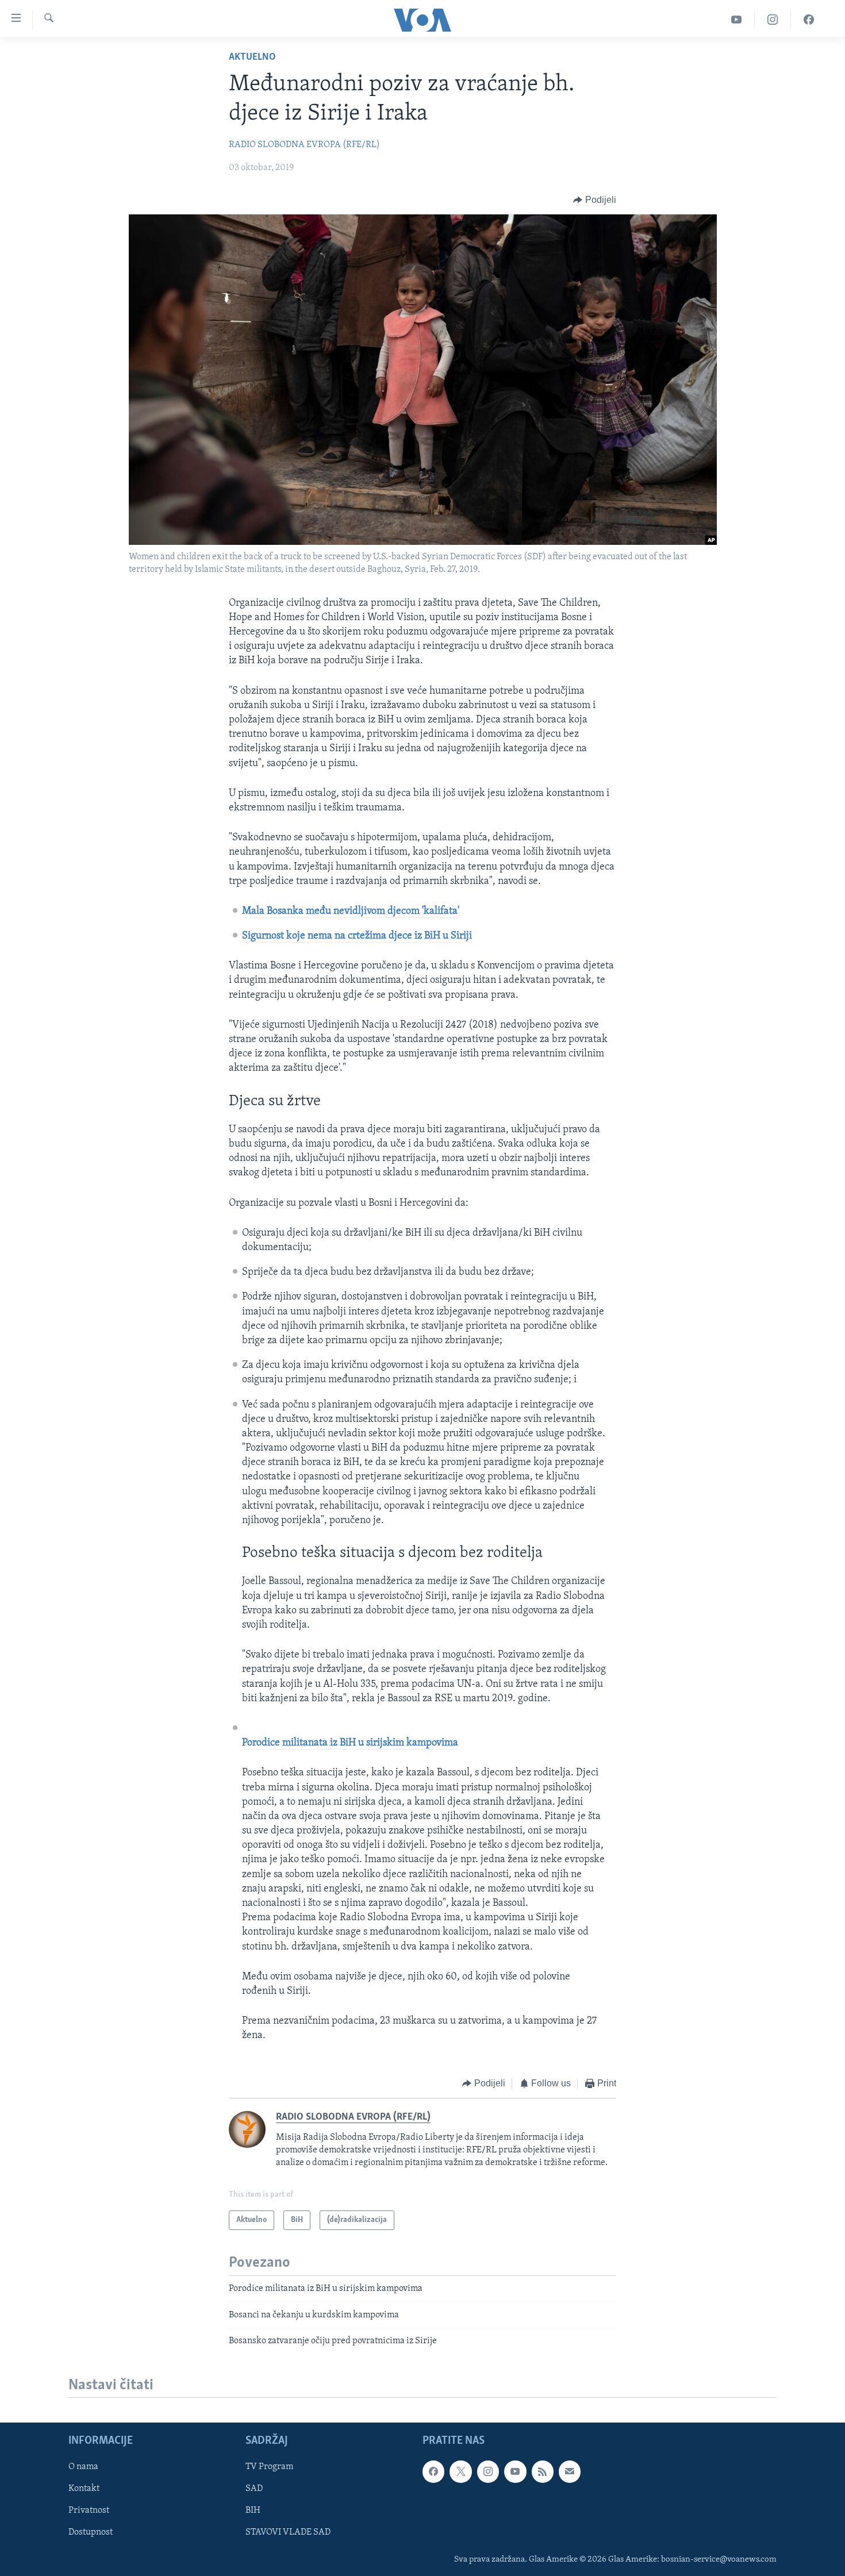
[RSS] (543, 2472)
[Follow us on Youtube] (515, 2472)
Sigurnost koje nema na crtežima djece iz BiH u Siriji (357, 936)
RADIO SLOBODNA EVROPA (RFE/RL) (304, 145)
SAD (254, 2489)
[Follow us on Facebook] (433, 2472)
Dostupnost (91, 2533)
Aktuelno (252, 57)
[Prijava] (570, 2472)
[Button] (595, 200)
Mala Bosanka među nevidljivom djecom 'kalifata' (351, 912)
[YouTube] (737, 20)
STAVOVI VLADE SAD (288, 2533)
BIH (253, 2511)
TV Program (269, 2467)
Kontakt (84, 2489)
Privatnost (89, 2511)
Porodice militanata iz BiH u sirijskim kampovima (350, 1743)
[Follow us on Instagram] (488, 2472)
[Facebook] (809, 20)
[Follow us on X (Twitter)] (460, 2472)
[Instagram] (773, 20)
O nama (83, 2467)
